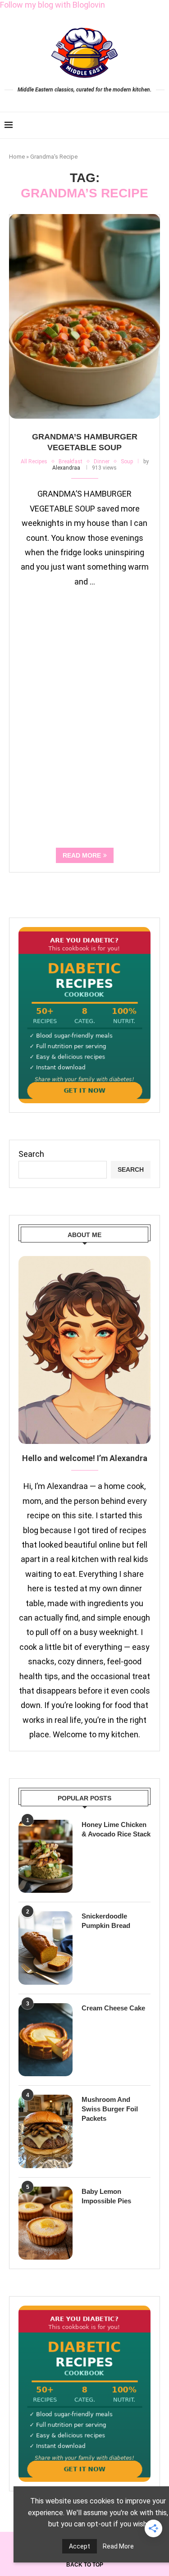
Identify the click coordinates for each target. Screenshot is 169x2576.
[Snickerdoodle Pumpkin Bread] (46, 1948)
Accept (80, 2546)
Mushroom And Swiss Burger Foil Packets (110, 2109)
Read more (82, 855)
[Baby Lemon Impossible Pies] (46, 2223)
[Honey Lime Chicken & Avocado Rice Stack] (46, 1856)
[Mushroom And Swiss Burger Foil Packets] (46, 2131)
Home (17, 157)
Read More (118, 2546)
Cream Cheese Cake (113, 2008)
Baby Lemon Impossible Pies (106, 2196)
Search (31, 1154)
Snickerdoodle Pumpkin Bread (106, 1921)
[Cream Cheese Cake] (46, 2040)
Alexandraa (66, 468)
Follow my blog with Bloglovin (53, 5)
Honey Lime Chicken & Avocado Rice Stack (116, 1829)
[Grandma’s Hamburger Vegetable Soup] (84, 316)
